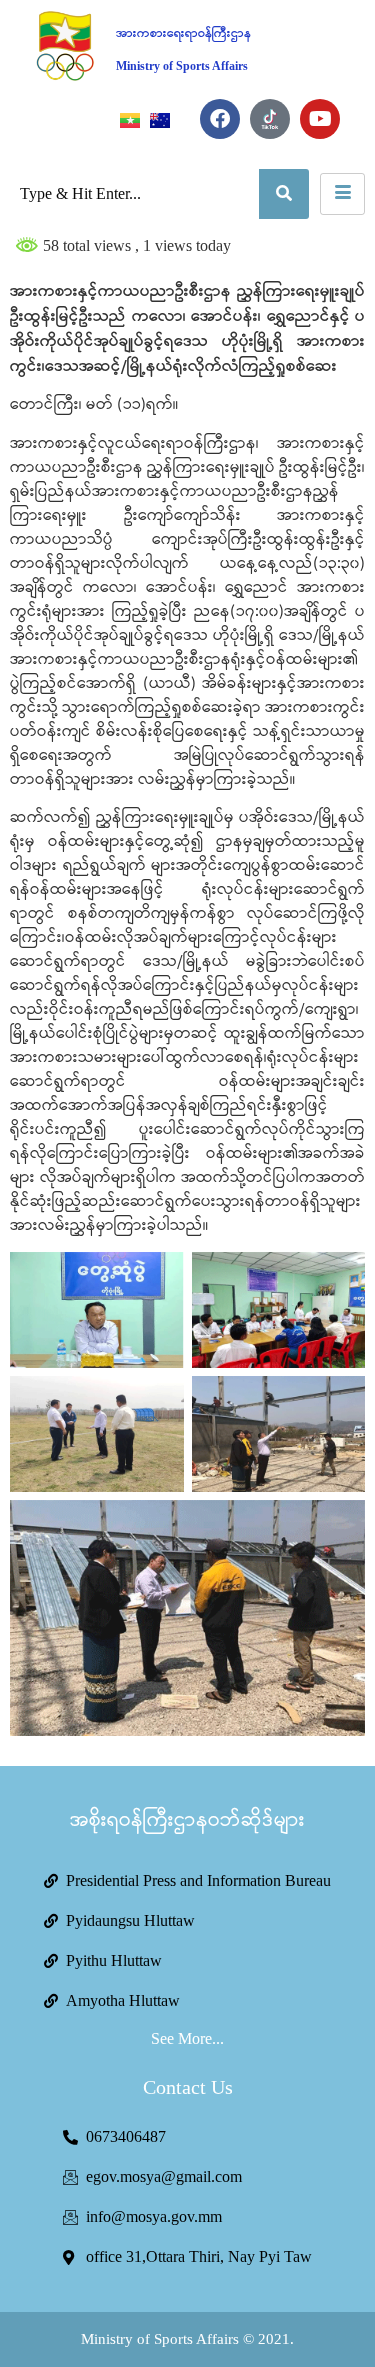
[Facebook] (220, 119)
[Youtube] (320, 119)
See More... (187, 2038)
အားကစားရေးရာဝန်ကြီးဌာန (183, 33)
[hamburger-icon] (342, 194)
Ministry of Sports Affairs (182, 66)
